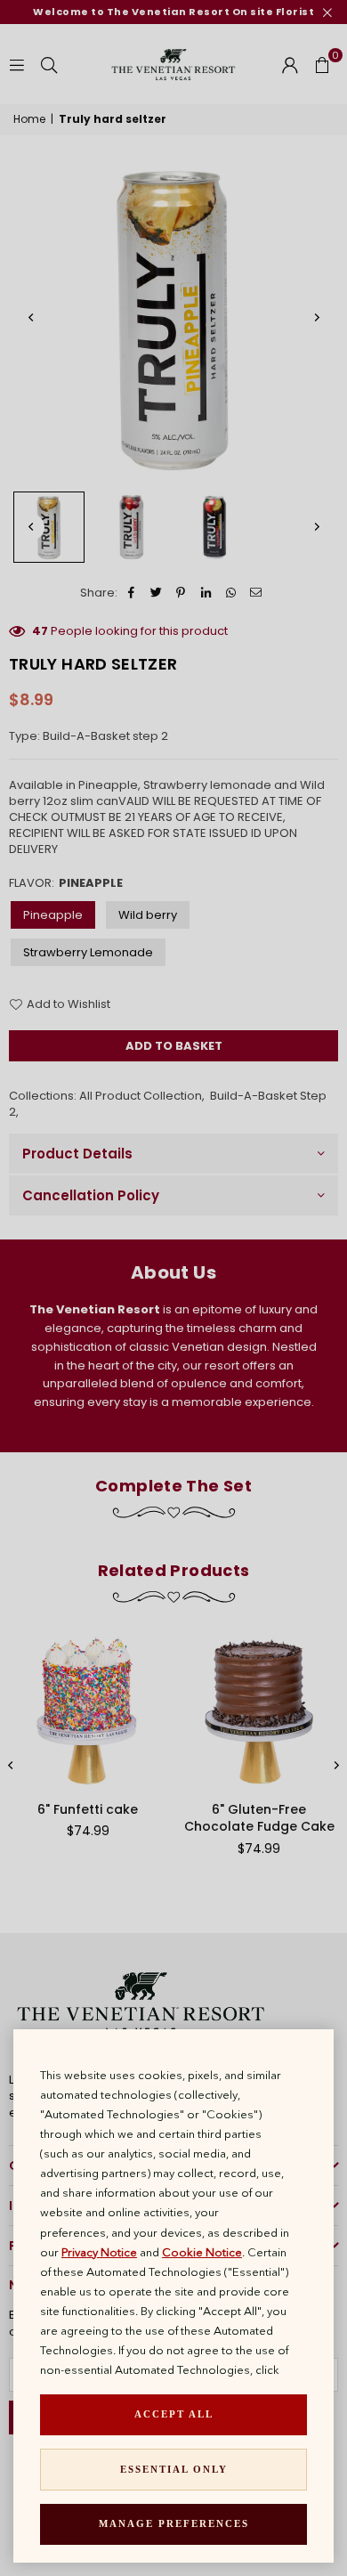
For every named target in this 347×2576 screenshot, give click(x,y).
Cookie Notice (202, 2252)
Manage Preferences (174, 2523)
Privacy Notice (99, 2252)
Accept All (174, 2414)
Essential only (174, 2469)
